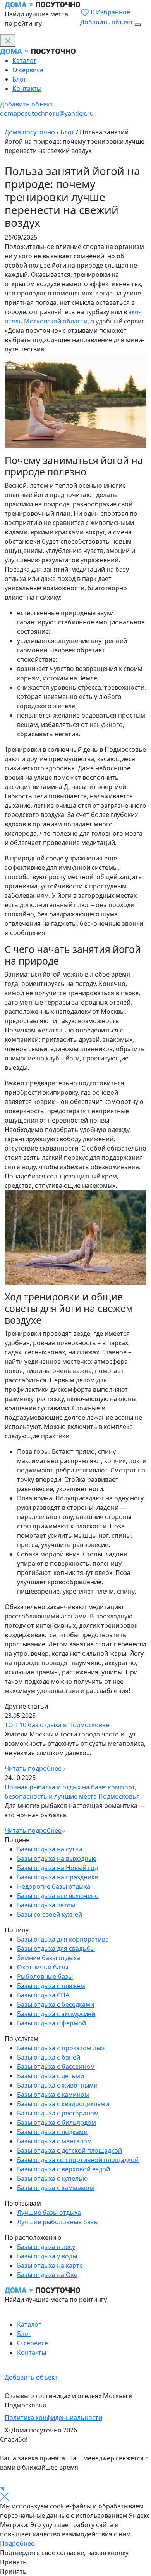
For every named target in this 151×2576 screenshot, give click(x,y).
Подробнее (17, 2543)
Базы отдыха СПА (43, 1995)
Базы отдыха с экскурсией (56, 2014)
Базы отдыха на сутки (50, 1849)
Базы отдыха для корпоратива (63, 1939)
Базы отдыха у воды (47, 2256)
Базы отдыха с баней (49, 2057)
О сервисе (28, 70)
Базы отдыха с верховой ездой (63, 2169)
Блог (19, 79)
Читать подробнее (33, 1768)
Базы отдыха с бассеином (56, 2067)
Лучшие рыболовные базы (58, 2222)
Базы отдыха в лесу (46, 2247)
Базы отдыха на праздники (58, 1877)
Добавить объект (107, 22)
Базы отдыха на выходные (57, 1858)
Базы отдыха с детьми (51, 2076)
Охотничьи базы (43, 1967)
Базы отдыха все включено (58, 1896)
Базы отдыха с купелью (52, 2178)
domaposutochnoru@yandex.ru (47, 113)
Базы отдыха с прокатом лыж (61, 2048)
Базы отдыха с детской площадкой (69, 2150)
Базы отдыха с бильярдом (57, 2122)
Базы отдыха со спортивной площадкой (78, 2160)
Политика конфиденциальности (53, 2418)
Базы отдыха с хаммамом (56, 2188)
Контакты (27, 89)
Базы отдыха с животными (57, 2085)
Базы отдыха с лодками (52, 2132)
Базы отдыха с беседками (56, 2004)
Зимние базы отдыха (49, 1958)
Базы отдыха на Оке (47, 2275)
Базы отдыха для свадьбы (56, 1949)
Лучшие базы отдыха (49, 2213)
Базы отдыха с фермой (51, 2023)
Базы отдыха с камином (53, 2095)
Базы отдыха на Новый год (57, 1868)
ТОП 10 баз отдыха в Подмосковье (57, 1725)
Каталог (24, 61)
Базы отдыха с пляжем (51, 1986)
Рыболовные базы (45, 1976)
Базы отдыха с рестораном (58, 2113)
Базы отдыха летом (46, 1905)
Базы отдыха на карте (50, 2265)
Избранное (111, 12)
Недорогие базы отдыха (54, 1886)
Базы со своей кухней (50, 1914)
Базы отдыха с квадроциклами (63, 2104)
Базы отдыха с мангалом (54, 2141)
